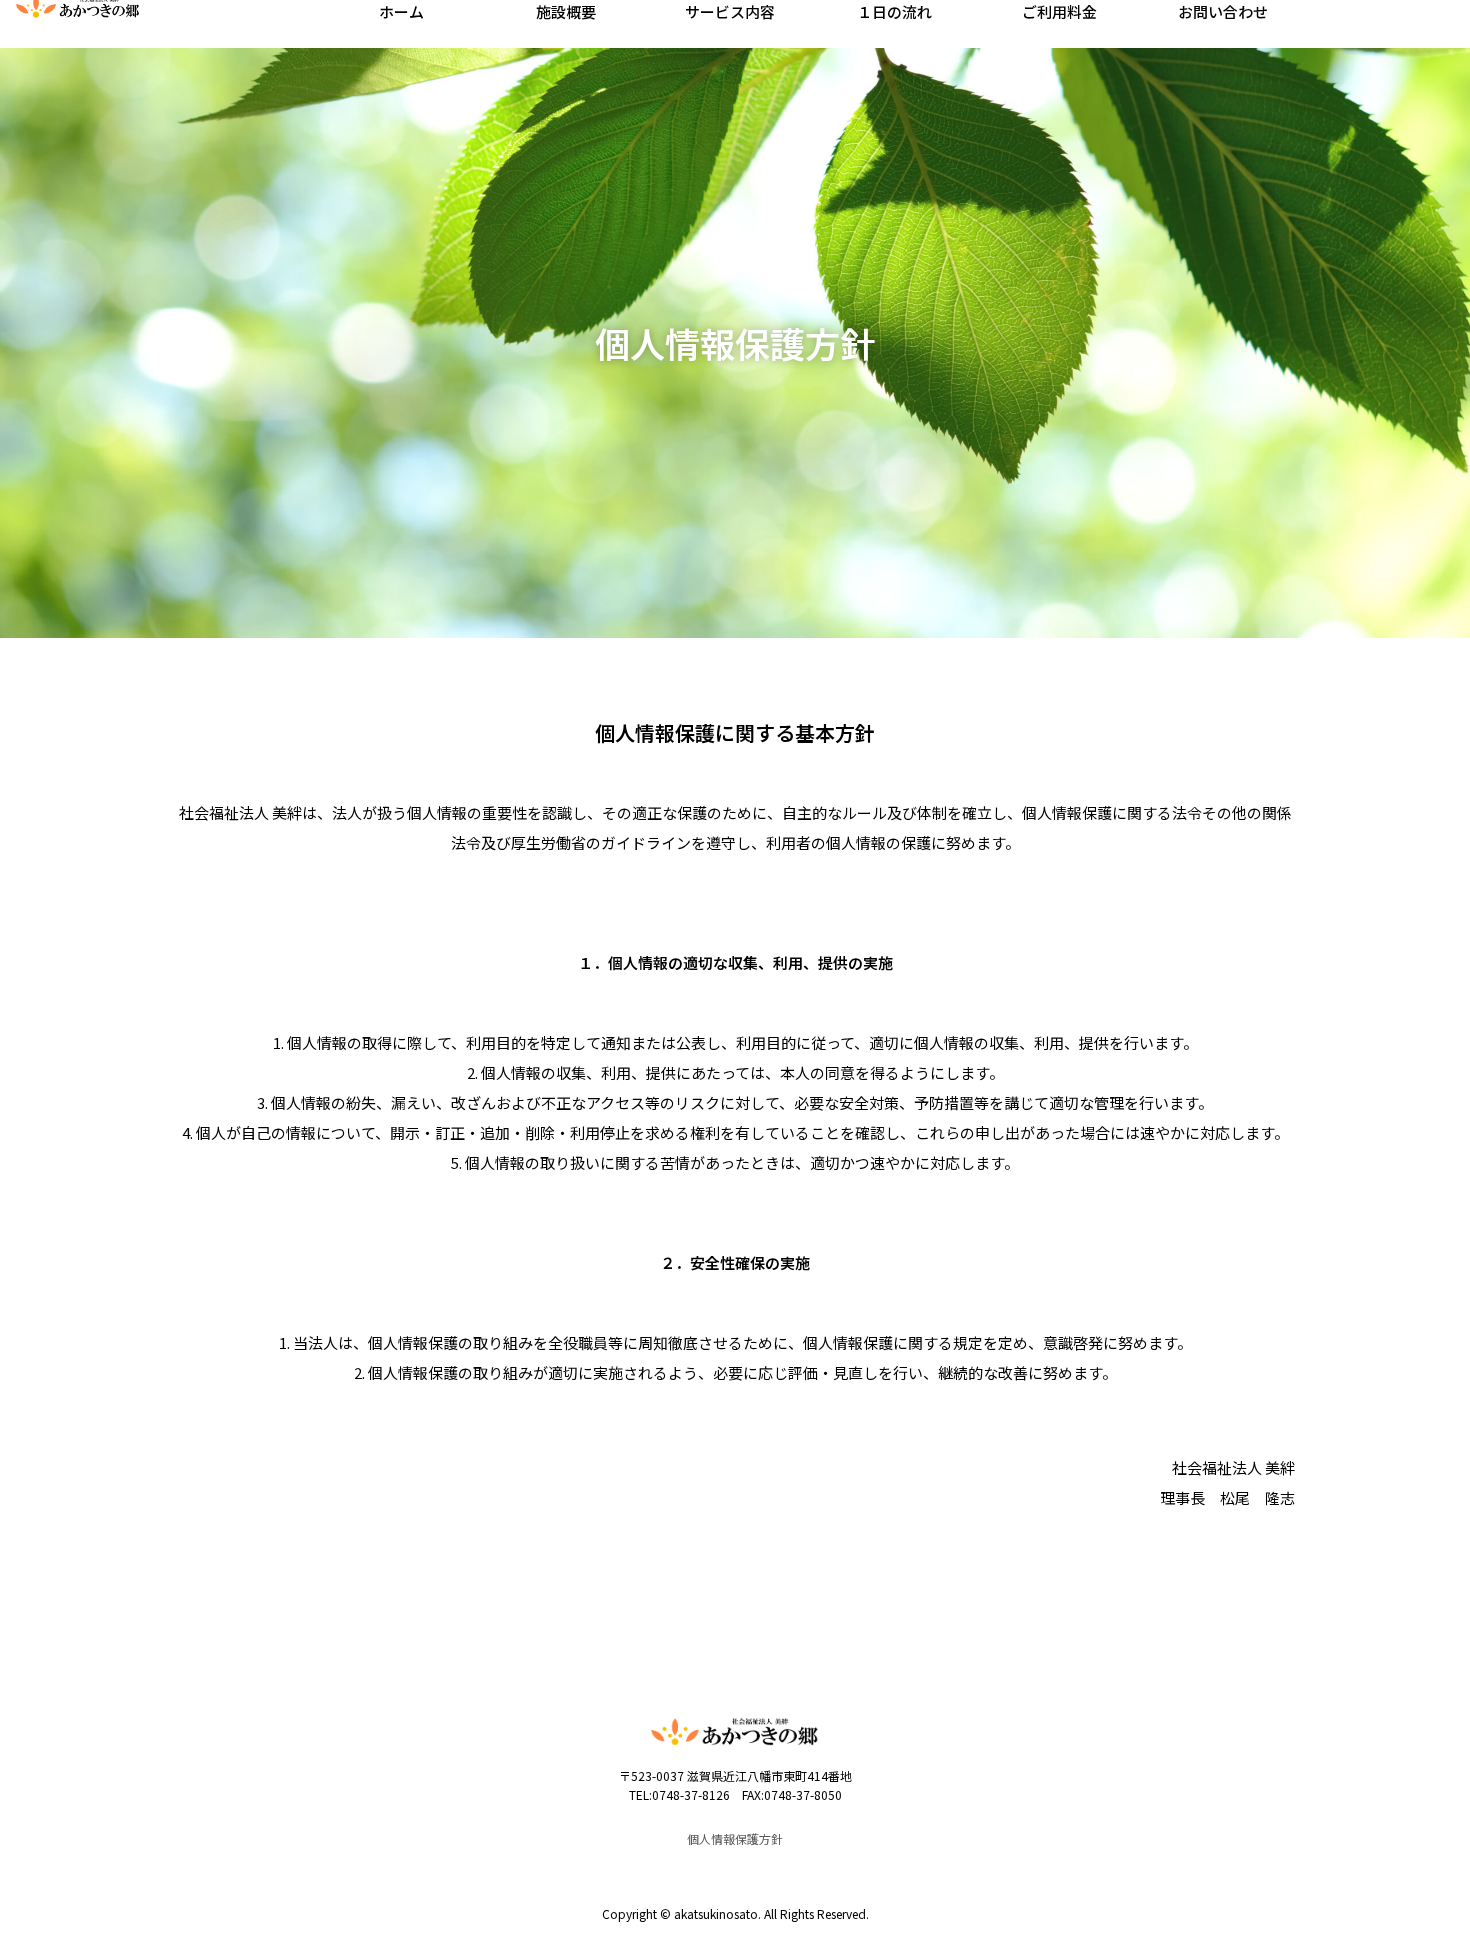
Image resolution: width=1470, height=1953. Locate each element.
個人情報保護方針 (735, 1838)
